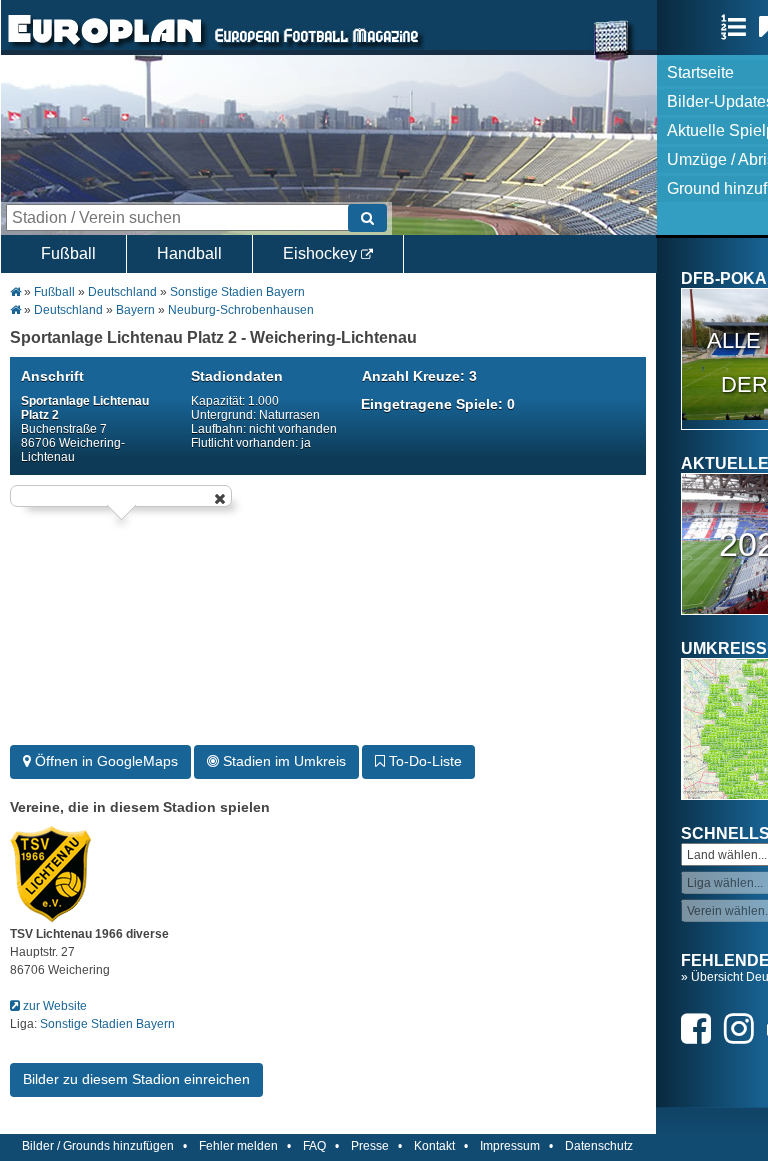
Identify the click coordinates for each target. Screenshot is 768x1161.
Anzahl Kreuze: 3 (419, 376)
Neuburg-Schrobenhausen (241, 310)
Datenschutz (599, 1146)
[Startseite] (105, 46)
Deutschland (122, 292)
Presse (370, 1146)
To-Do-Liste (423, 761)
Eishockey (322, 253)
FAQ (314, 1146)
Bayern (135, 310)
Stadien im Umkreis (282, 761)
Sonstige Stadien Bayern (237, 292)
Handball (189, 253)
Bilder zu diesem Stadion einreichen (136, 1079)
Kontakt (434, 1146)
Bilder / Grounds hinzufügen (98, 1146)
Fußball (68, 253)
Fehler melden (238, 1146)
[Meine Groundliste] (738, 27)
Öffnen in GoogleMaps (104, 761)
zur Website (53, 1006)
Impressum (510, 1146)
